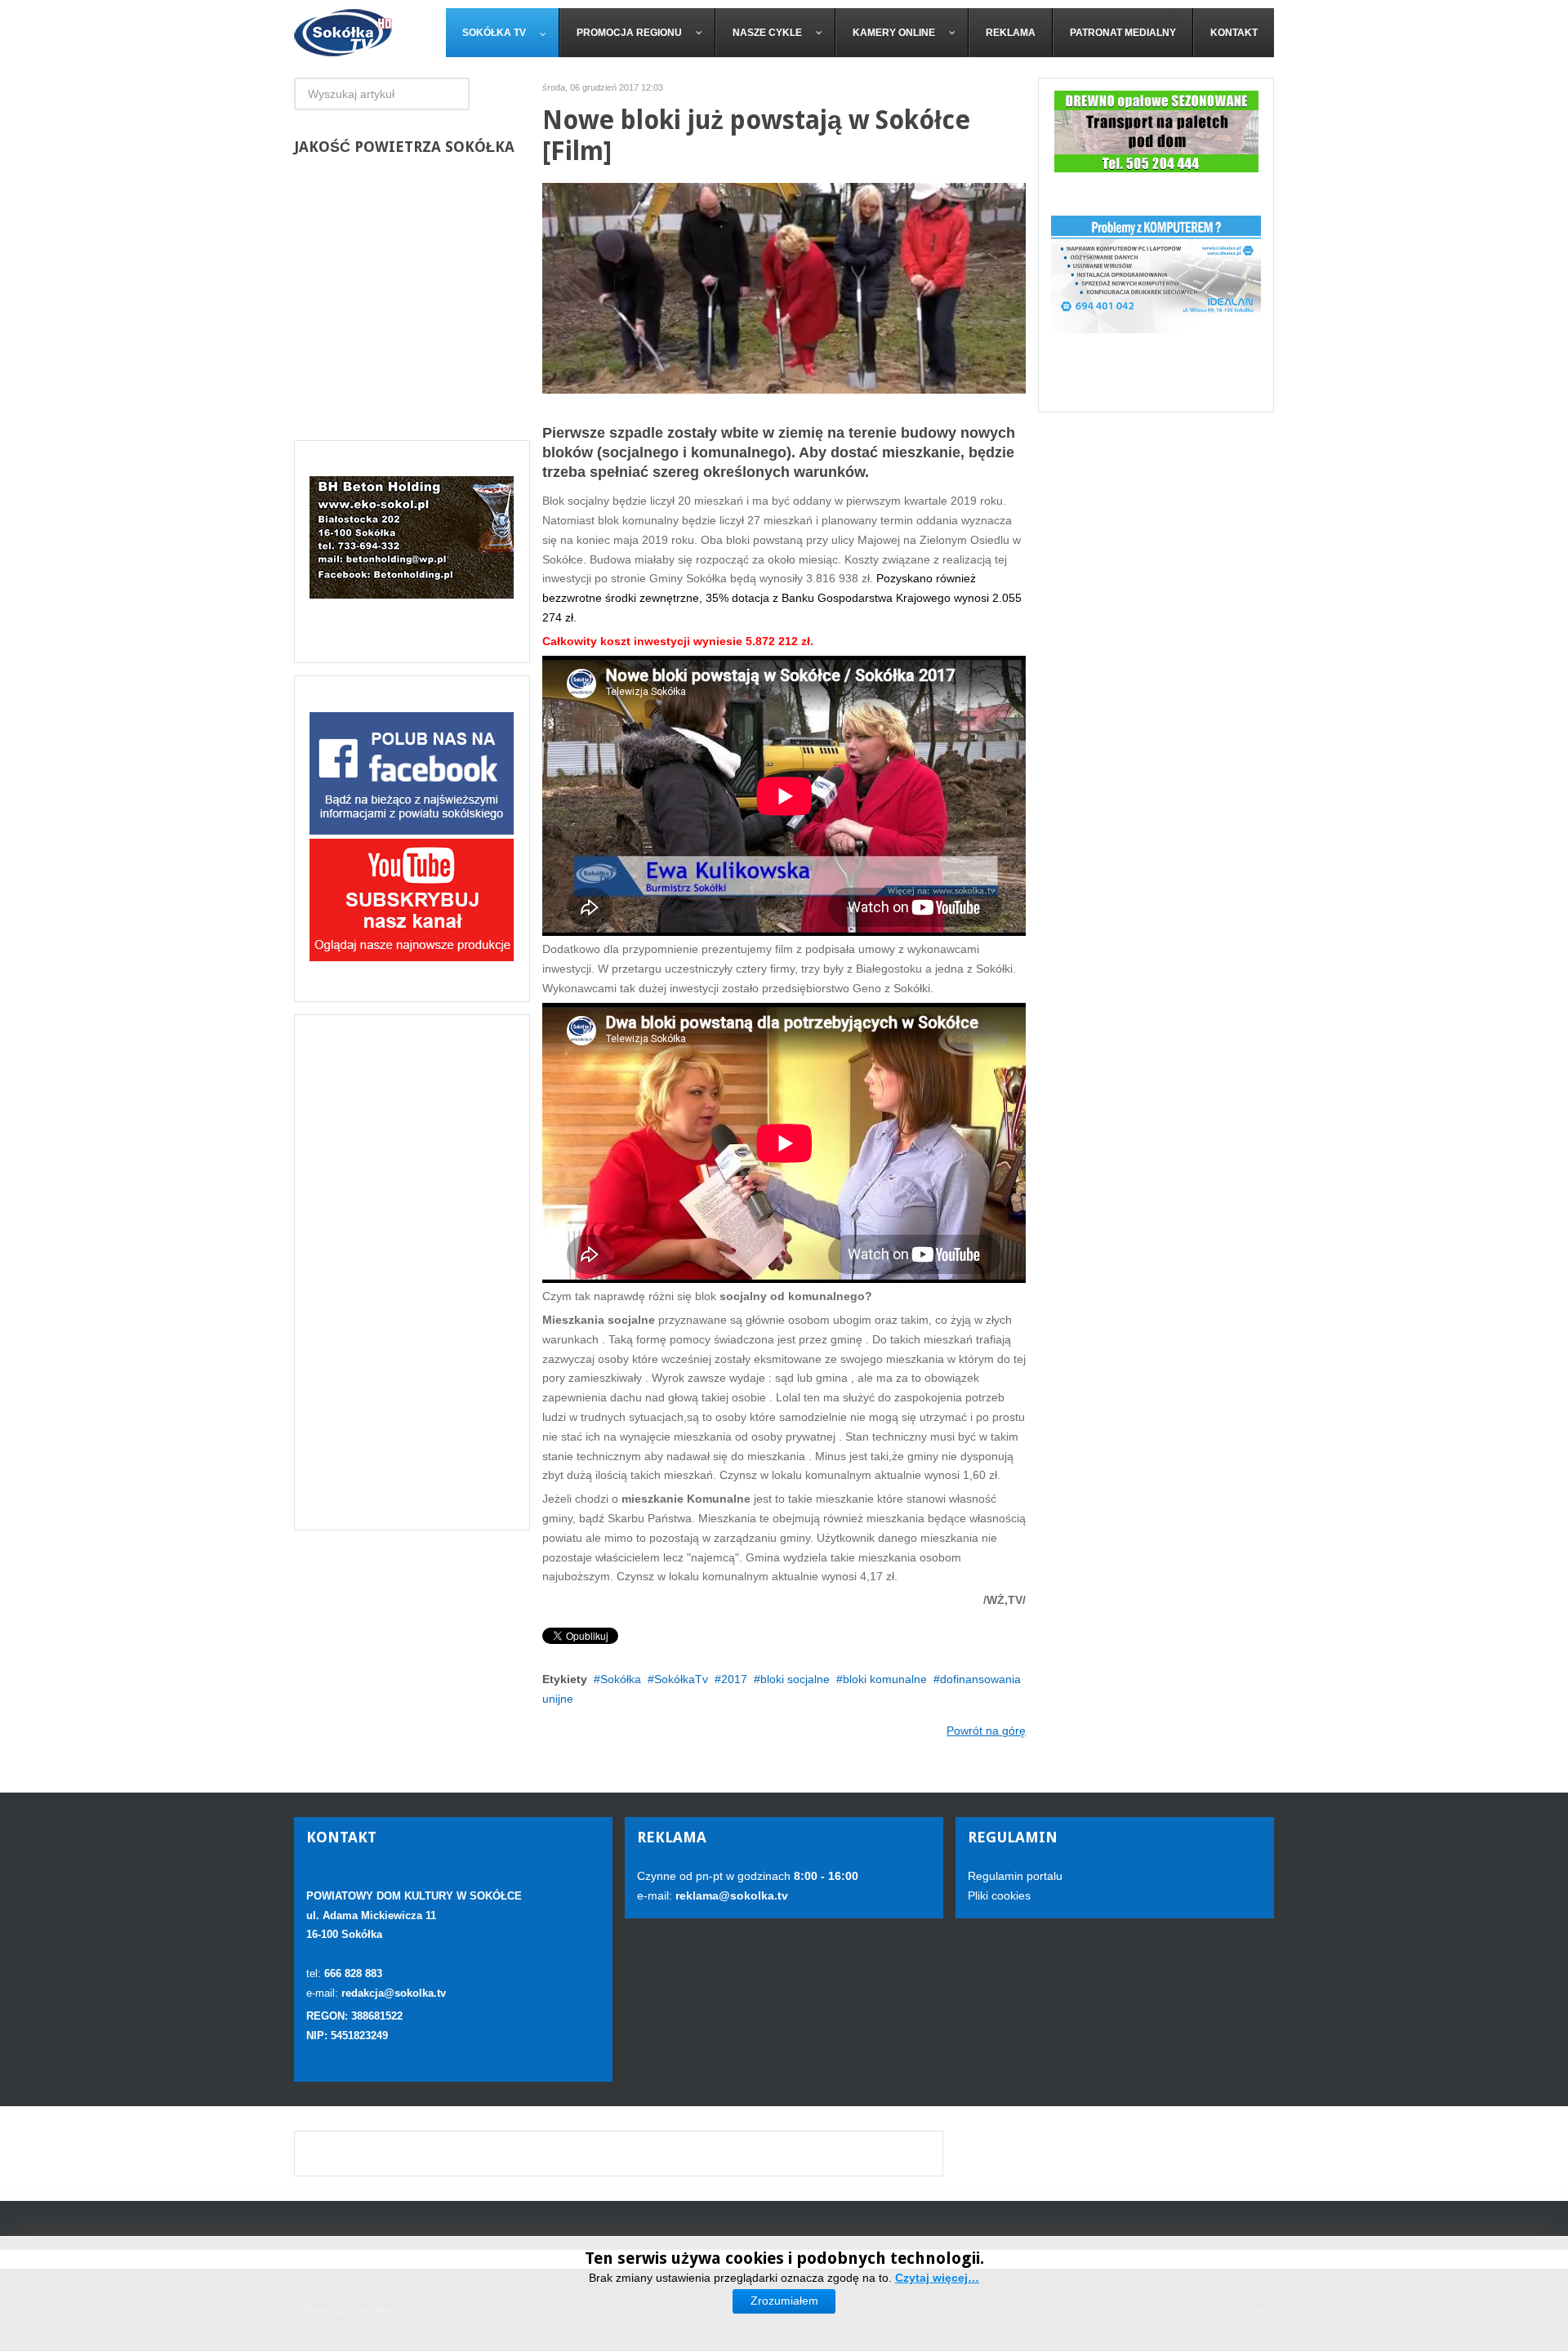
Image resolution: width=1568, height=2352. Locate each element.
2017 (734, 1679)
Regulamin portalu (1015, 1876)
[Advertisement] (412, 1272)
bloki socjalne (795, 1679)
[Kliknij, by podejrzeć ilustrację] (784, 287)
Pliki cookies (999, 1895)
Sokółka (621, 1679)
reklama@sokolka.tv (730, 1895)
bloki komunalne (885, 1679)
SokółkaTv (681, 1679)
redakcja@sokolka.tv (394, 1993)
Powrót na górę (986, 1731)
